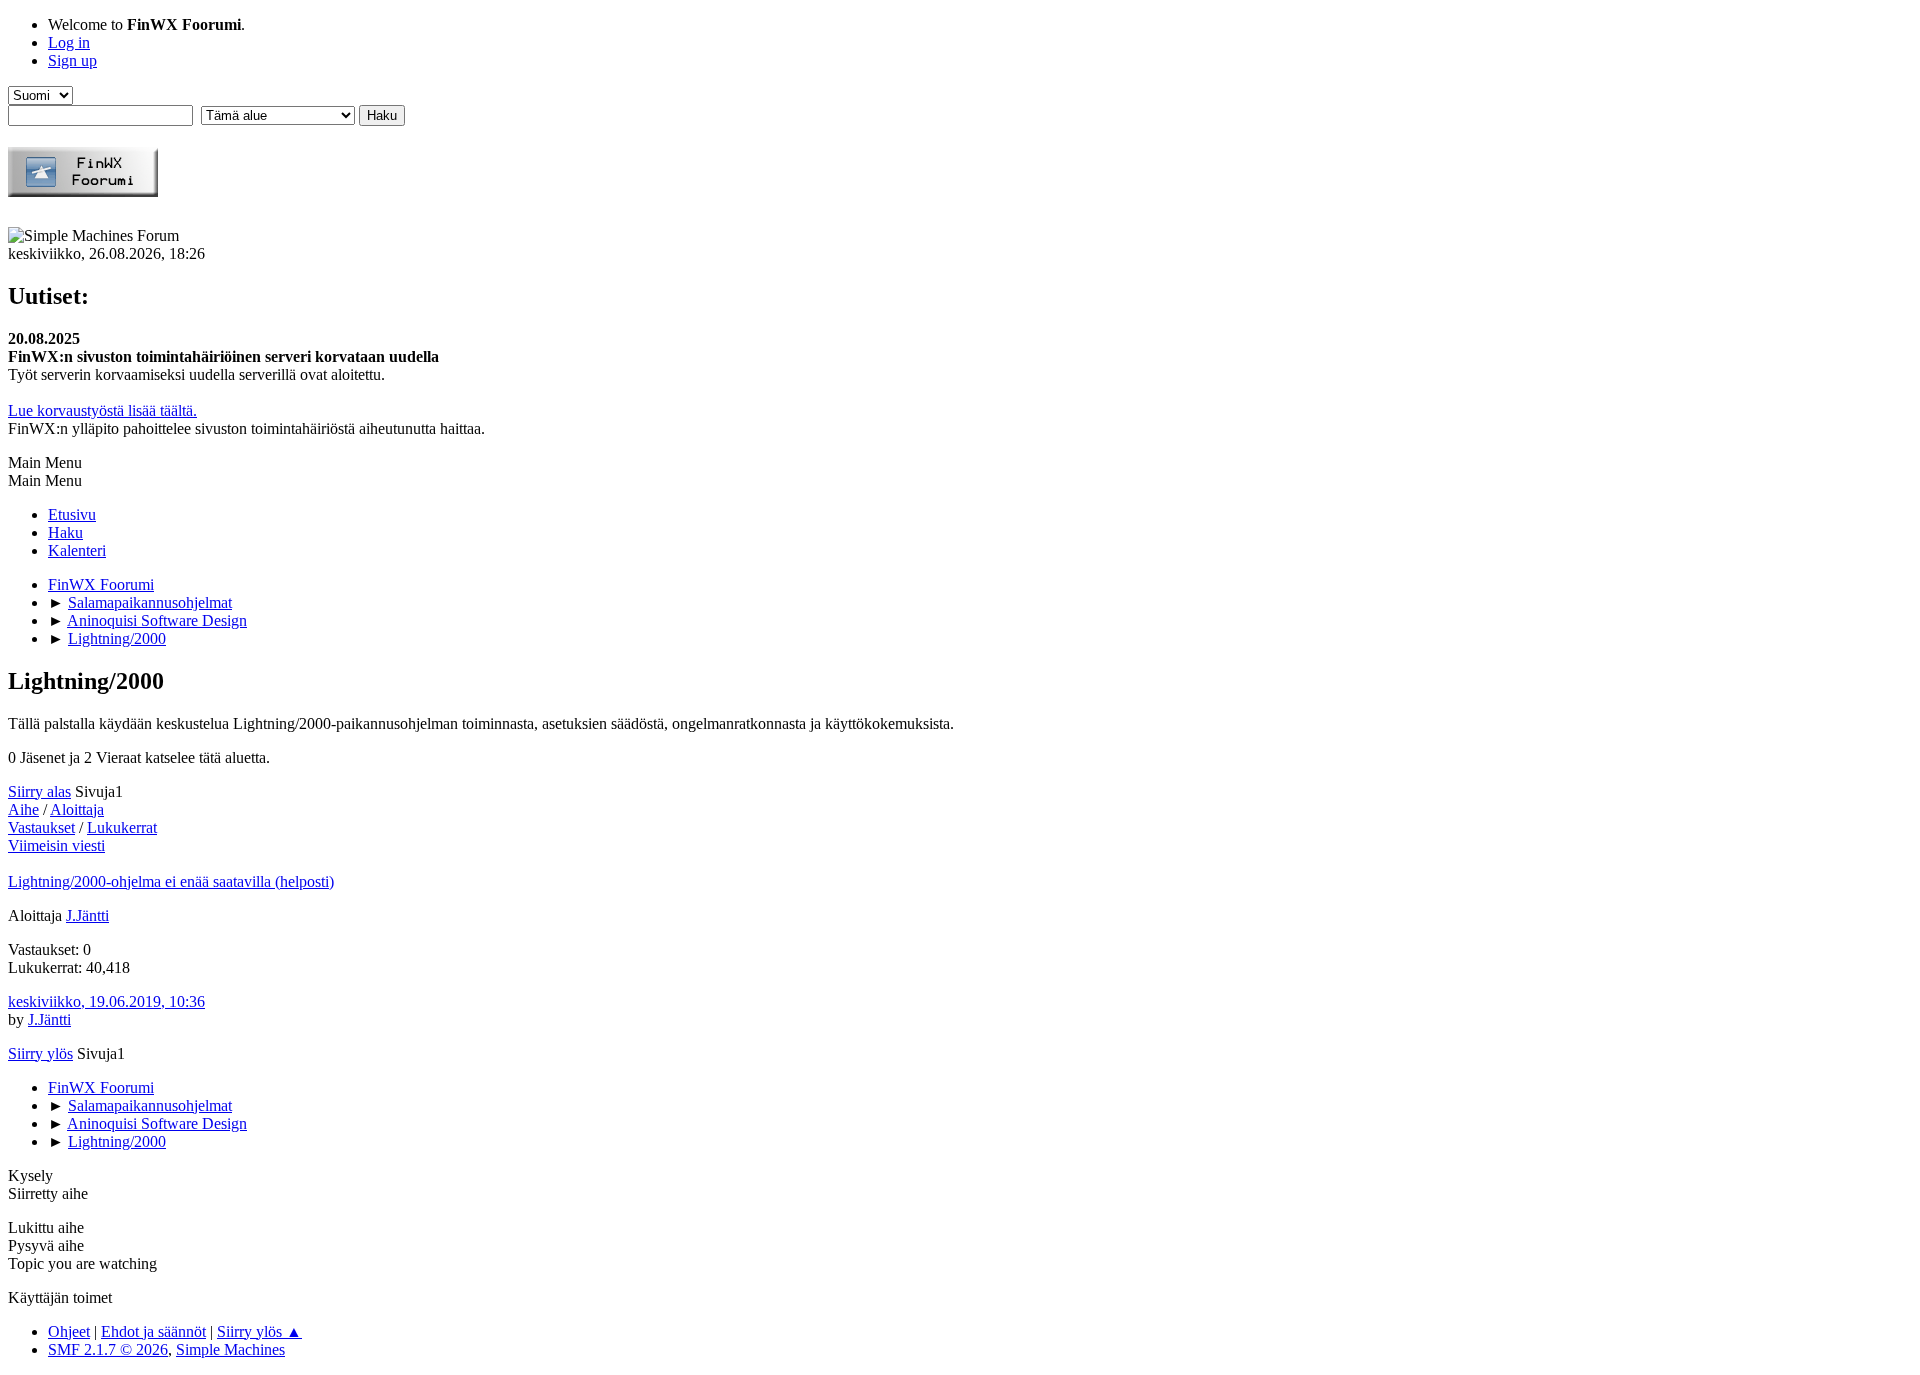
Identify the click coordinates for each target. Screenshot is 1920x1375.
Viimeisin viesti (56, 845)
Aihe (23, 809)
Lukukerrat (122, 827)
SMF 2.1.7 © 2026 (108, 1349)
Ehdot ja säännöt (153, 1331)
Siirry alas (39, 791)
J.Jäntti (87, 915)
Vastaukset (41, 827)
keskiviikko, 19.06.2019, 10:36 (106, 1001)
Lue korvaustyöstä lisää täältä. (102, 410)
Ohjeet (69, 1331)
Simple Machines (230, 1349)
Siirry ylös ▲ (259, 1331)
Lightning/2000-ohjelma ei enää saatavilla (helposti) (171, 881)
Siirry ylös (40, 1053)
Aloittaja (77, 809)
